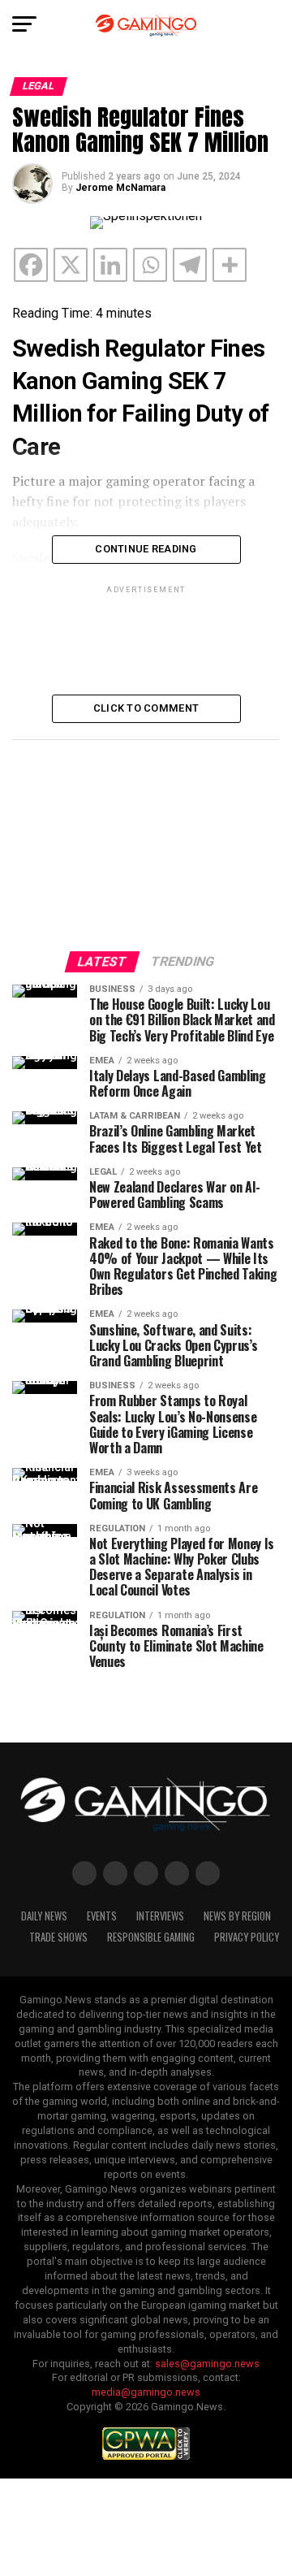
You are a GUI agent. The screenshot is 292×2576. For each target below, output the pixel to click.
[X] (71, 265)
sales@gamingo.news (207, 2364)
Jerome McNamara (120, 188)
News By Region (237, 1916)
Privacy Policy (247, 1937)
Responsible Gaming (151, 1937)
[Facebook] (31, 265)
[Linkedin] (110, 265)
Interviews (160, 1916)
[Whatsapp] (150, 265)
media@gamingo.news (146, 2392)
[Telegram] (190, 265)
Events (102, 1916)
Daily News (44, 1916)
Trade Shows (58, 1937)
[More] (230, 265)
